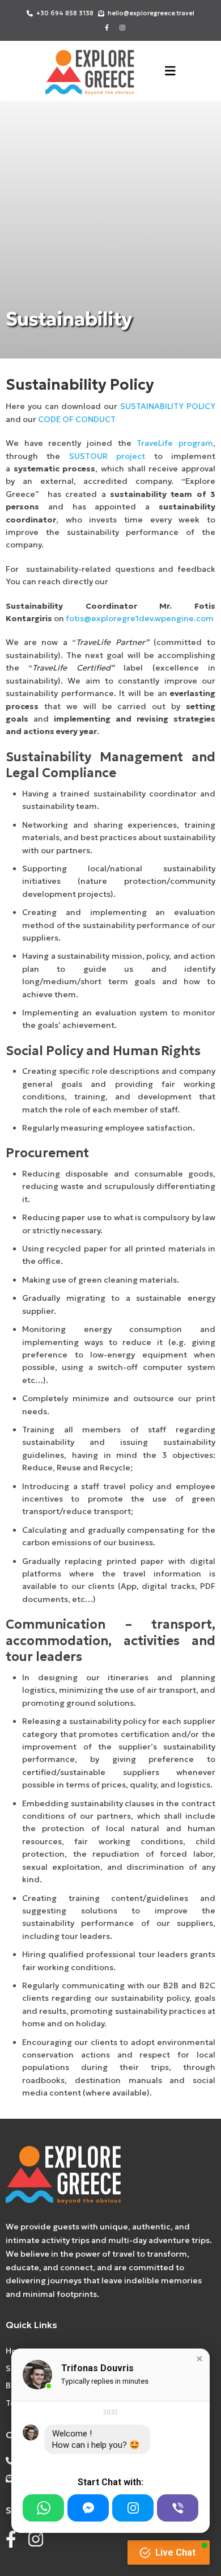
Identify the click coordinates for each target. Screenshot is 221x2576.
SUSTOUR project (107, 456)
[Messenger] (88, 2508)
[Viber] (178, 2508)
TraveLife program (175, 443)
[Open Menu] (170, 71)
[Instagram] (133, 2508)
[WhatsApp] (43, 2508)
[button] (199, 2359)
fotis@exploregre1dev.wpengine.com (140, 618)
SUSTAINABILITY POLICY (168, 406)
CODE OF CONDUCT (77, 419)
